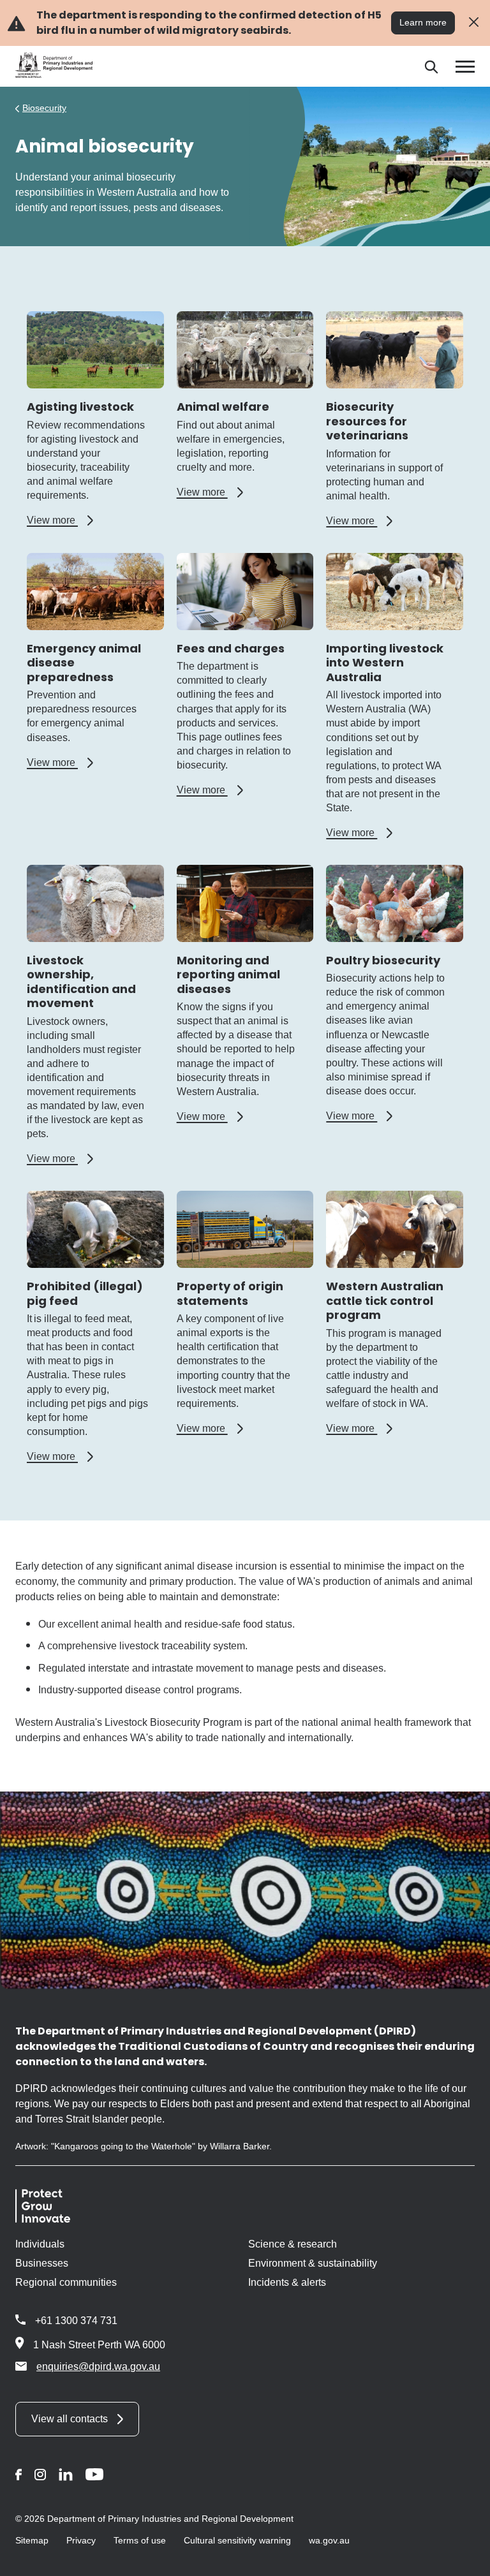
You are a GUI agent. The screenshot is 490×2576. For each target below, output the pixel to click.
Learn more (423, 22)
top (465, 2558)
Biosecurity (44, 108)
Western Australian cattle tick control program (385, 1300)
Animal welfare (223, 407)
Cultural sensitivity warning (237, 2540)
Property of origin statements (230, 1293)
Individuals (40, 2244)
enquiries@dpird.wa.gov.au (98, 2366)
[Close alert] (474, 23)
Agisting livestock (80, 407)
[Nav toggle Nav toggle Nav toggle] (465, 67)
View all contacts (70, 2419)
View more (60, 520)
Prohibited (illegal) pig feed (85, 1293)
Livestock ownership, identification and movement (81, 982)
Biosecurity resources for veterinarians (367, 421)
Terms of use (140, 2540)
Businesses (42, 2263)
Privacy (81, 2540)
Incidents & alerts (287, 2282)
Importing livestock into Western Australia (385, 663)
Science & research (293, 2244)
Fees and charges (231, 648)
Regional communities (66, 2282)
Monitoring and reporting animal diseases (228, 975)
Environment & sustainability (313, 2263)
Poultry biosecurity (383, 960)
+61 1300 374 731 (76, 2321)
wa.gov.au (329, 2540)
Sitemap (32, 2540)
